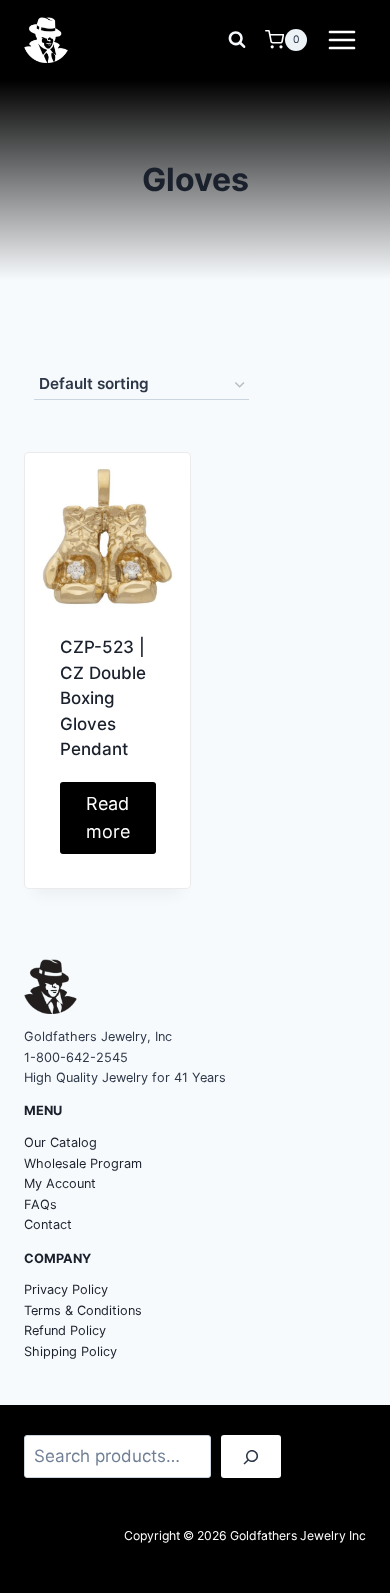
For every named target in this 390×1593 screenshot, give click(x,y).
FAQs (40, 1204)
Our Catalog (60, 1142)
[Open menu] (341, 39)
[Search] (251, 1456)
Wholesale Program (83, 1163)
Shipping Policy (70, 1351)
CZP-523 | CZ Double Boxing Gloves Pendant (103, 698)
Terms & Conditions (83, 1310)
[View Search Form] (237, 40)
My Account (60, 1183)
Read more (108, 818)
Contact (48, 1224)
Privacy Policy (66, 1289)
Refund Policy (65, 1330)
